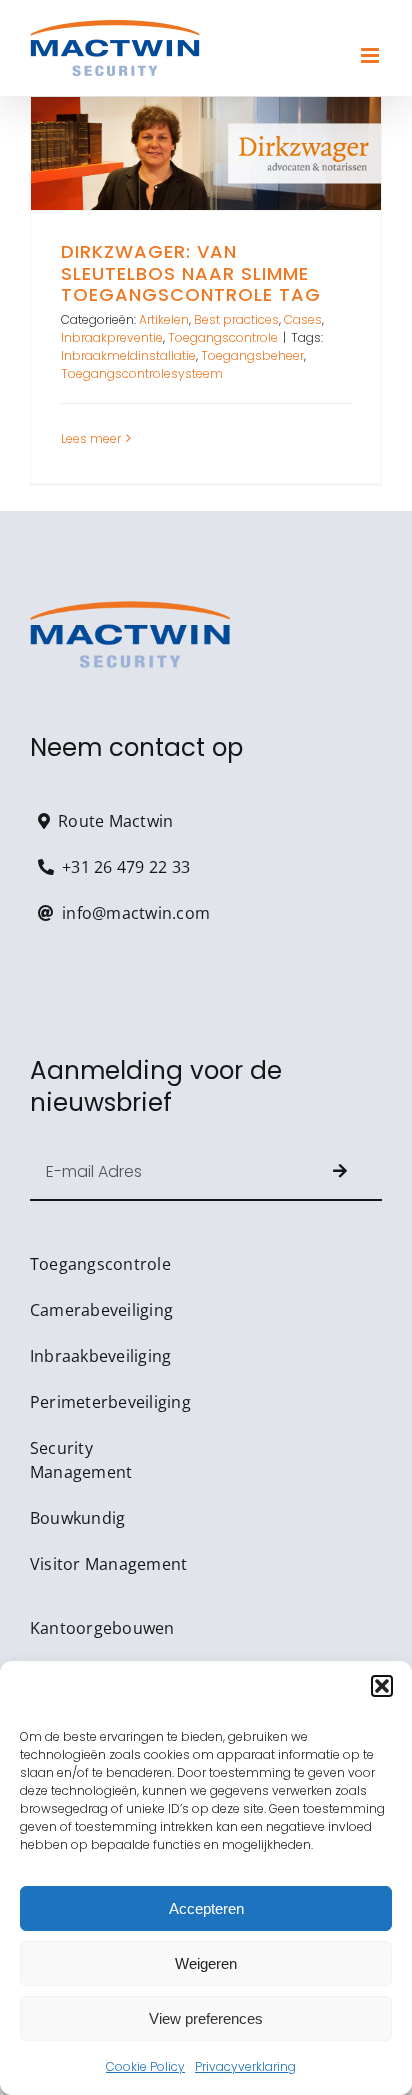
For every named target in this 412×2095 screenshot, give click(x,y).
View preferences (206, 2018)
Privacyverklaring (245, 2066)
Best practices (236, 319)
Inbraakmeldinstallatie (128, 355)
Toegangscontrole (223, 337)
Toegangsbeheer (252, 355)
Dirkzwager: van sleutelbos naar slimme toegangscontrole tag (206, 154)
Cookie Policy (145, 2066)
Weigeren (206, 1963)
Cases (303, 319)
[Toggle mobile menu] (371, 55)
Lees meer (91, 438)
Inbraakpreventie (112, 337)
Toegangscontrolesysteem (142, 373)
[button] (382, 1686)
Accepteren (206, 1908)
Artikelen (164, 319)
